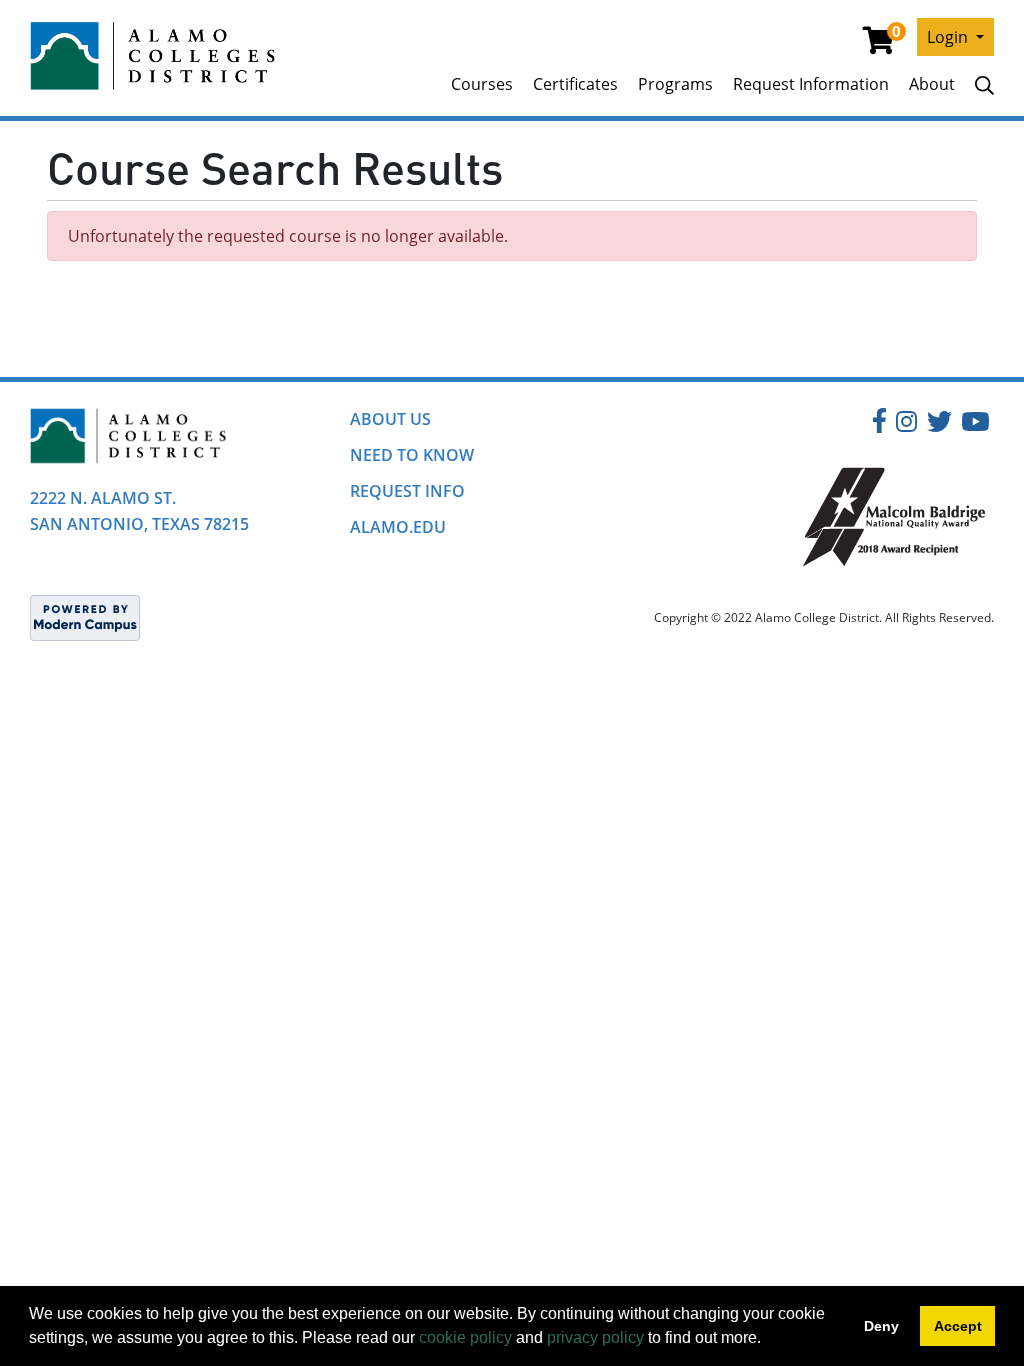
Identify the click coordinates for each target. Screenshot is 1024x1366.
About (932, 84)
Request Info (407, 491)
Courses (482, 84)
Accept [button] (958, 1326)
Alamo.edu (398, 527)
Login (949, 37)
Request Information (811, 84)
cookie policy (465, 1337)
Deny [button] (881, 1326)
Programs (675, 84)
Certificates (575, 84)
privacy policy (595, 1337)
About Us (390, 419)
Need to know (412, 455)
